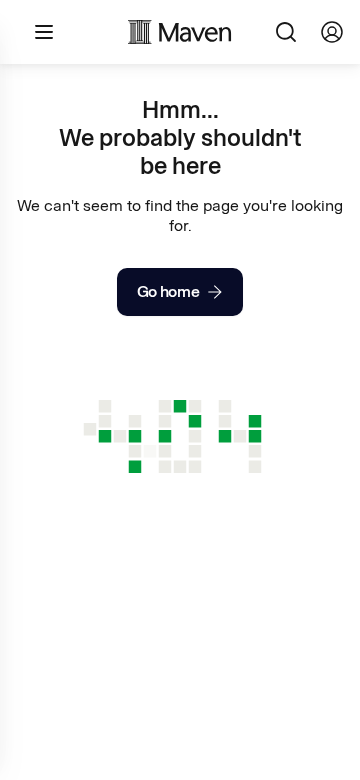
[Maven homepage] (180, 32)
